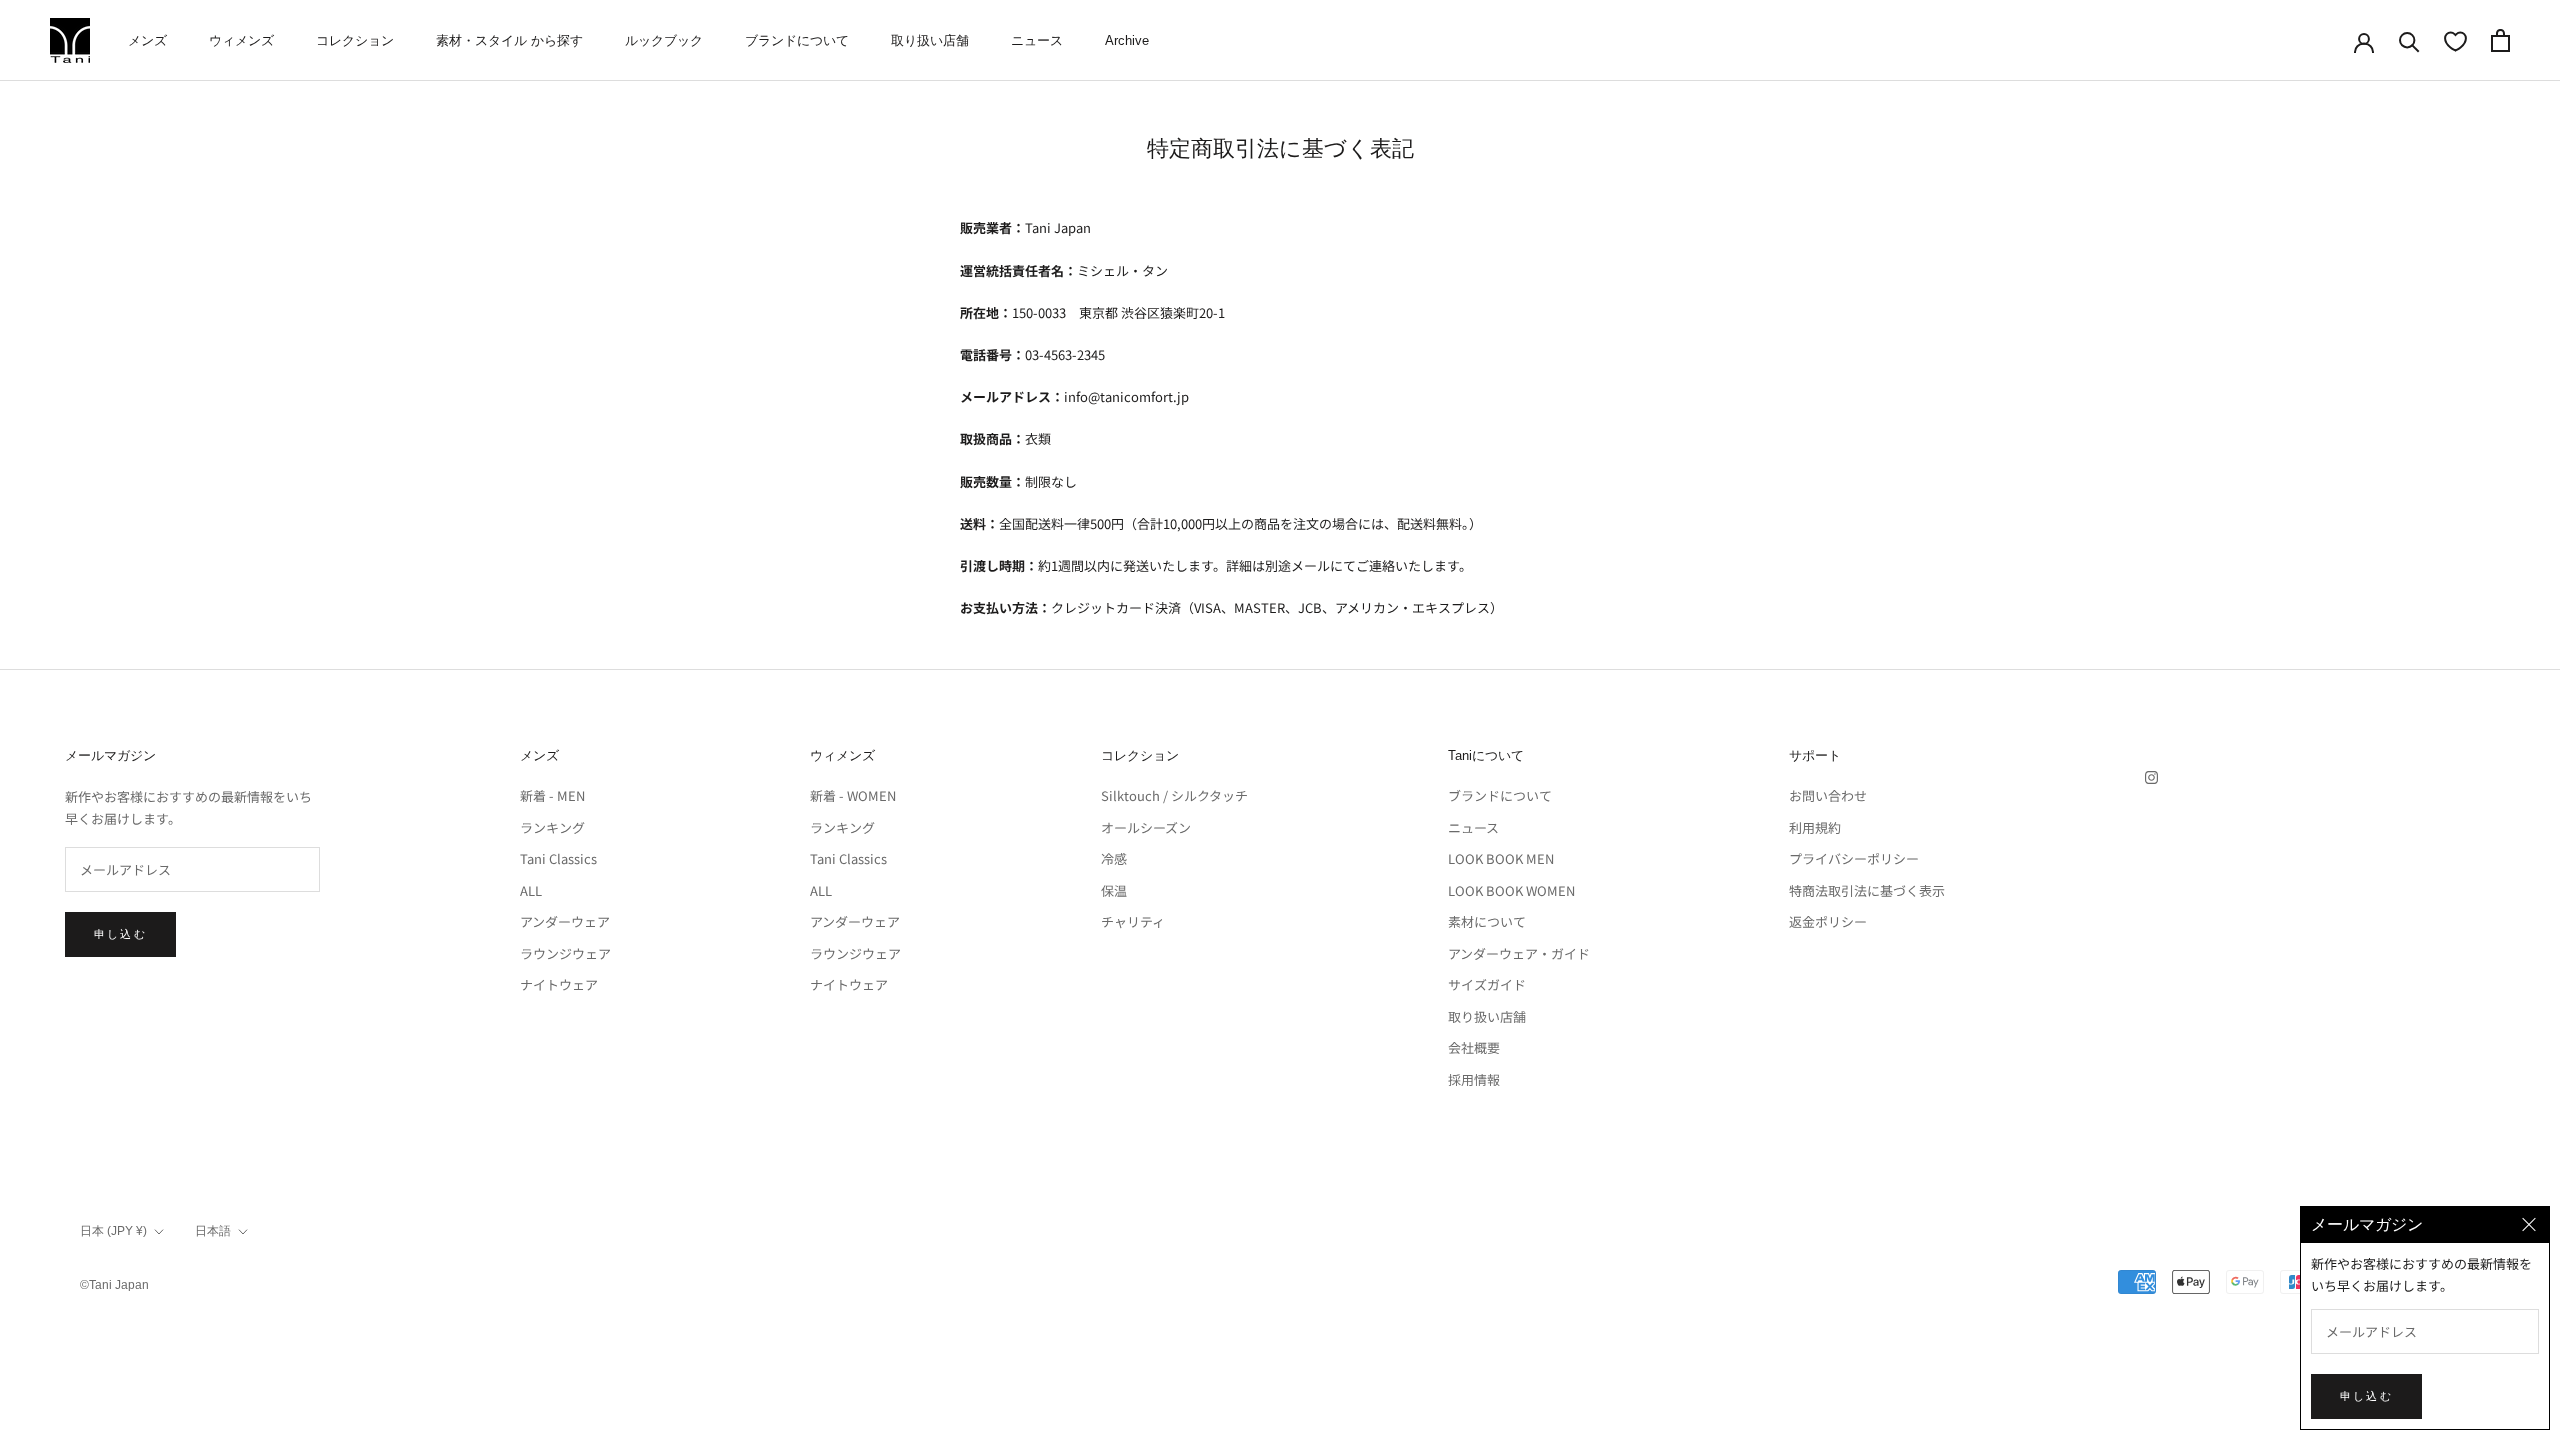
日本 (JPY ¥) (113, 1231)
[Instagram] (2151, 775)
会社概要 (1474, 1047)
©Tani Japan (114, 1285)
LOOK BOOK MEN (1501, 858)
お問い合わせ (1828, 795)
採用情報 (1474, 1079)
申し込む (120, 934)
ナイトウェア (559, 984)
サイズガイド (1487, 984)
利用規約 (1815, 827)
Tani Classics (558, 858)
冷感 (1114, 858)
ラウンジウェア (565, 953)
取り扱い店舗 (930, 40)
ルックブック (664, 40)
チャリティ (1133, 921)
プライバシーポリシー (1854, 858)
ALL (531, 890)
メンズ (147, 40)
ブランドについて (797, 40)
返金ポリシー (1828, 921)
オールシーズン (1146, 827)
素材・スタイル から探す (509, 40)
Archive (1127, 40)
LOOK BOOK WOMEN (1511, 890)
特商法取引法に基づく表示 (1867, 890)
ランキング (552, 827)
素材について (1487, 921)
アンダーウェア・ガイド (1519, 953)
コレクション (355, 40)
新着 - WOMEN (853, 795)
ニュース (1037, 40)
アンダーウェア (565, 921)
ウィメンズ (241, 40)
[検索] (2409, 40)
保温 (1114, 890)
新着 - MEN (552, 795)
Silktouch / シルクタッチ (1174, 795)
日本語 (213, 1231)
